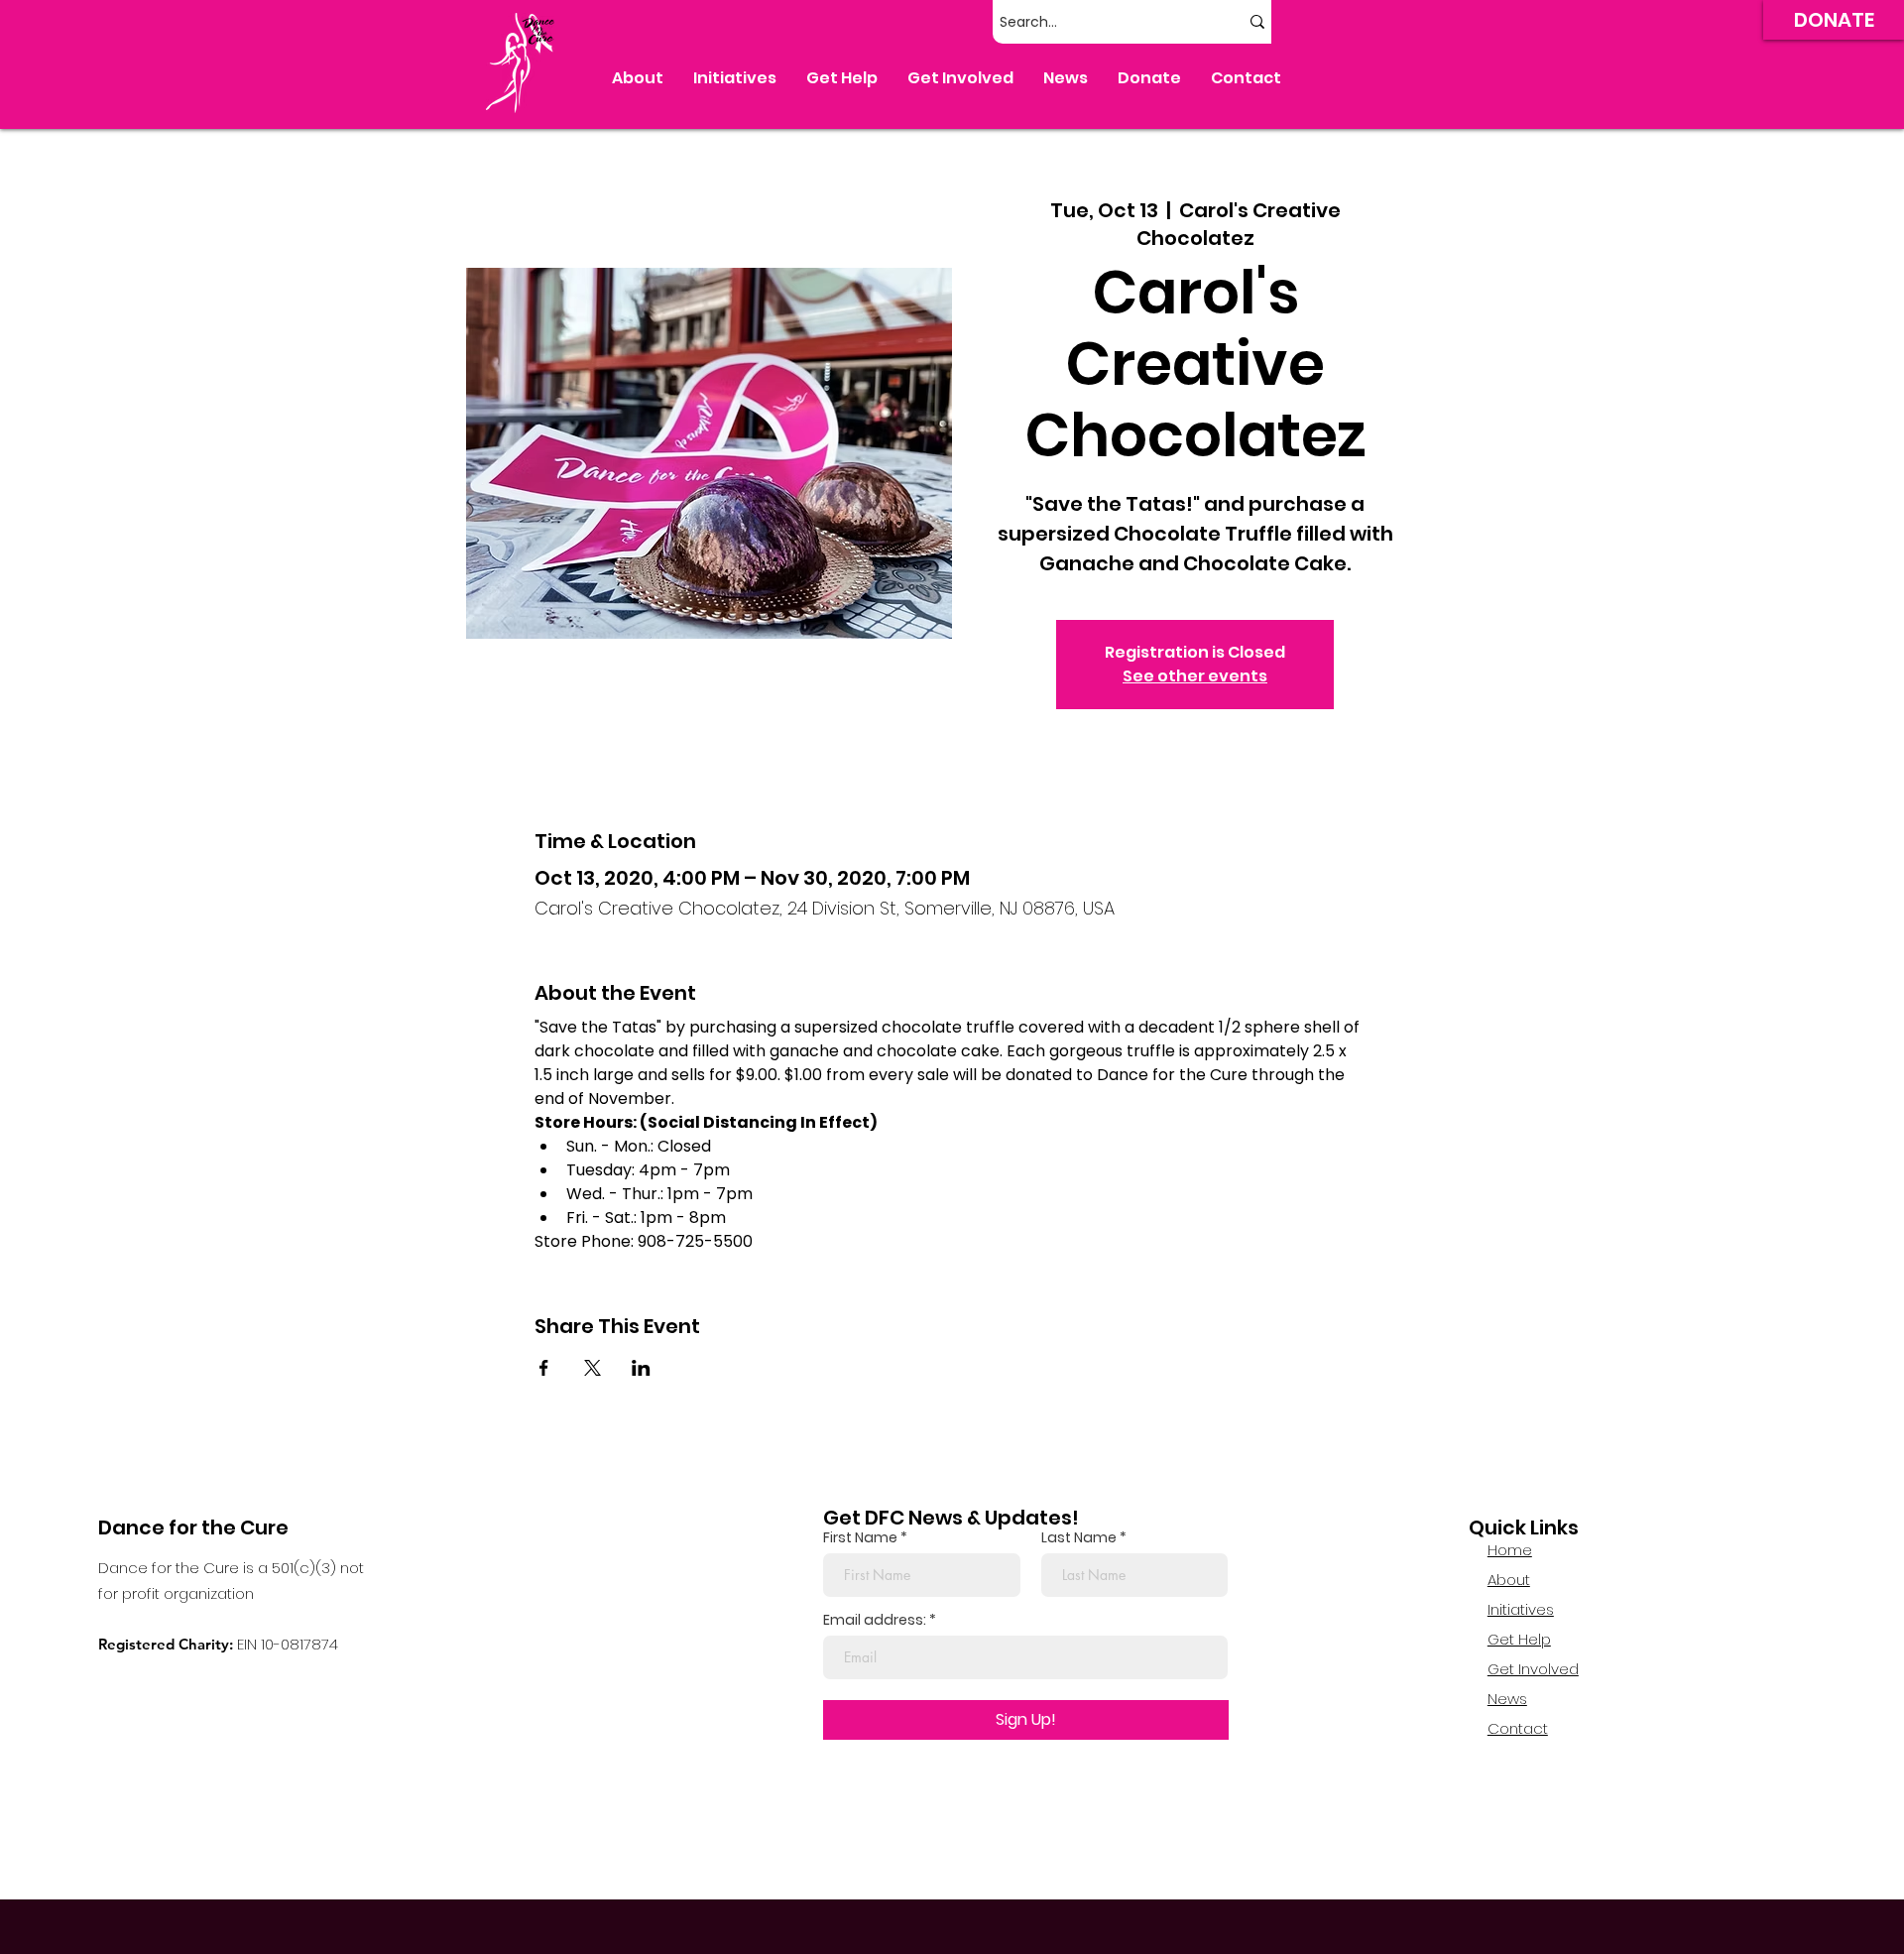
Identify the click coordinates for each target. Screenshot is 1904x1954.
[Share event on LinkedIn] (641, 1368)
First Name (860, 1537)
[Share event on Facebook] (544, 1368)
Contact (1518, 1728)
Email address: (875, 1620)
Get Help (1519, 1639)
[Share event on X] (593, 1368)
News (1507, 1699)
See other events (1195, 676)
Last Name (1079, 1537)
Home (1510, 1550)
